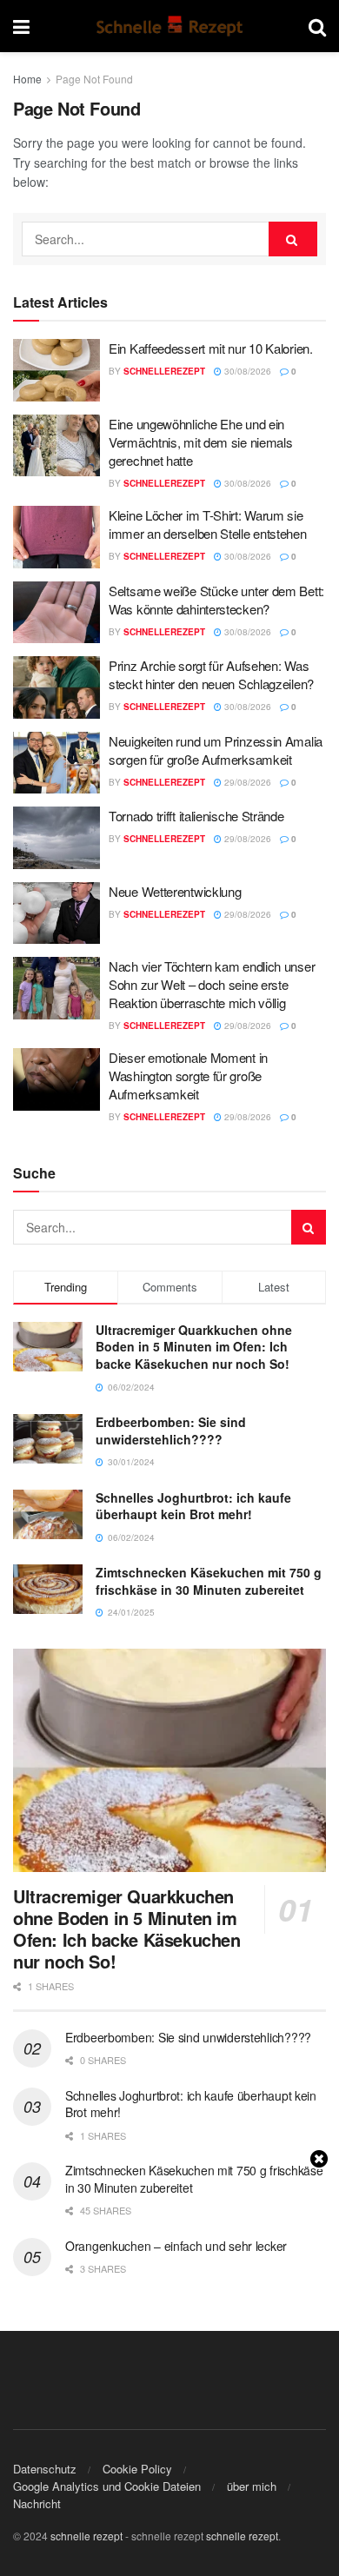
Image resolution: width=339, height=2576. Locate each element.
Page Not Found (94, 79)
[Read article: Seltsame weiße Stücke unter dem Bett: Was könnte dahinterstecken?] (56, 613)
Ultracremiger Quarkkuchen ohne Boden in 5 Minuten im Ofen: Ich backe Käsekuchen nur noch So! (194, 1347)
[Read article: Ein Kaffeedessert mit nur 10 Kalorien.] (56, 370)
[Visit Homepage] (169, 26)
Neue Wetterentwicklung (175, 891)
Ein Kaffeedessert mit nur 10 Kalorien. (211, 348)
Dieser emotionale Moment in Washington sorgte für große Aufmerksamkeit (188, 1076)
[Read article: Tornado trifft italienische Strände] (56, 838)
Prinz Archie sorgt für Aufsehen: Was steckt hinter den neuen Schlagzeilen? (211, 674)
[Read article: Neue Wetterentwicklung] (56, 913)
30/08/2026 (246, 371)
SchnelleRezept (164, 371)
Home (27, 79)
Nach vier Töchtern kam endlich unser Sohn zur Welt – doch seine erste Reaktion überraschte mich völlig (212, 984)
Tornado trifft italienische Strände (196, 816)
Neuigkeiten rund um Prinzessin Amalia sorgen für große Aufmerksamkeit (216, 750)
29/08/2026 (246, 782)
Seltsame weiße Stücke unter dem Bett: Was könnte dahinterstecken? (216, 600)
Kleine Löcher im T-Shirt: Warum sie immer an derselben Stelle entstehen (208, 524)
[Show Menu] (21, 26)
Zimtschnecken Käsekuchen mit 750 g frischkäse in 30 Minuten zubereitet (209, 1581)
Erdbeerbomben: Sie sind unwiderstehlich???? (171, 1431)
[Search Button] (317, 26)
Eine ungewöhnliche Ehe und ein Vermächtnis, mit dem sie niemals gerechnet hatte (200, 442)
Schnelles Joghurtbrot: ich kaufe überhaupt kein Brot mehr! (193, 1506)
